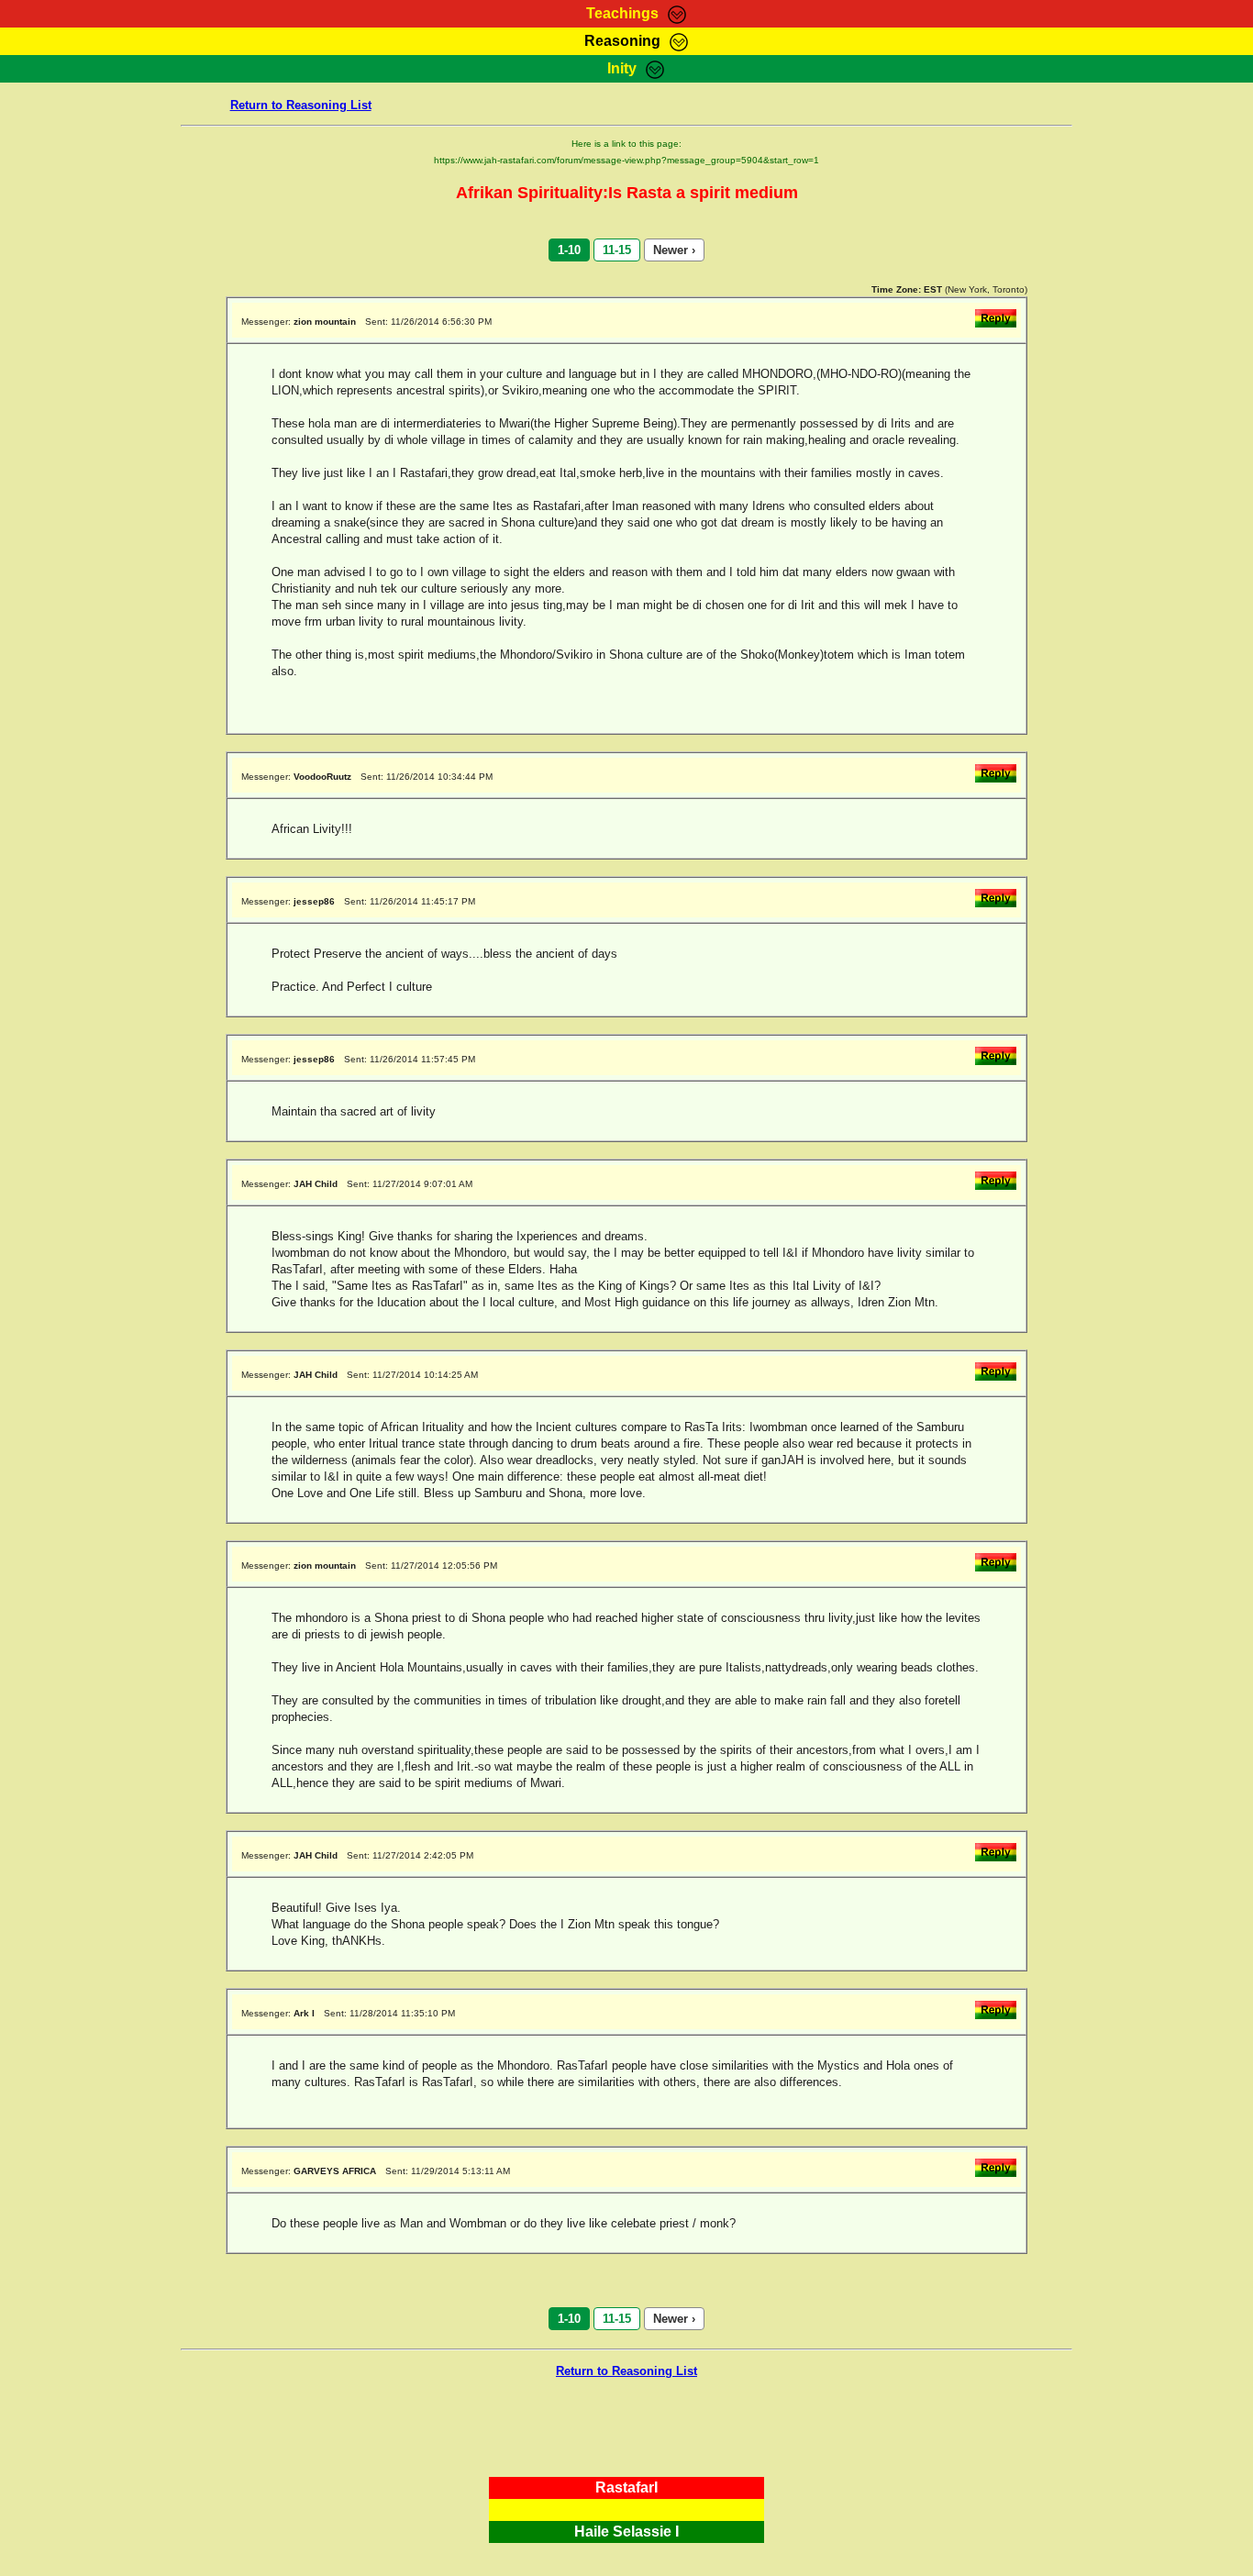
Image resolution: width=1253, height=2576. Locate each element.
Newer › (674, 250)
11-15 (617, 250)
